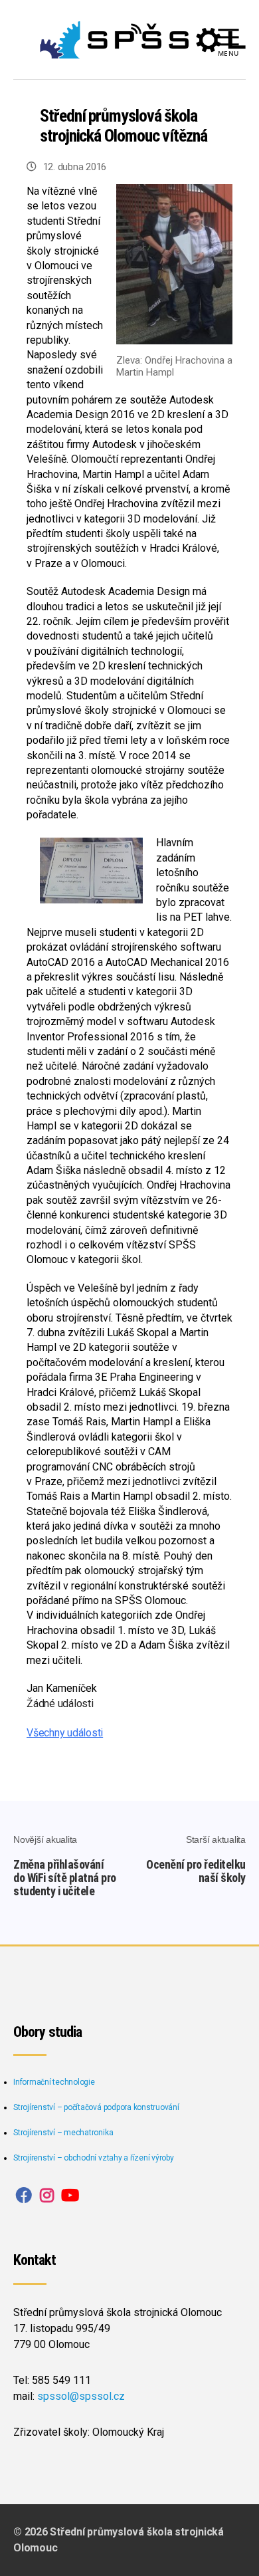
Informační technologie (54, 2082)
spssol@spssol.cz (81, 2396)
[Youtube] (70, 2196)
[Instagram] (47, 2196)
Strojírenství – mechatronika (63, 2133)
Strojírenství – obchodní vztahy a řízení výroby (94, 2158)
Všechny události (65, 1733)
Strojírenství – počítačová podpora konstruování (96, 2107)
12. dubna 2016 (75, 167)
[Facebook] (24, 2196)
